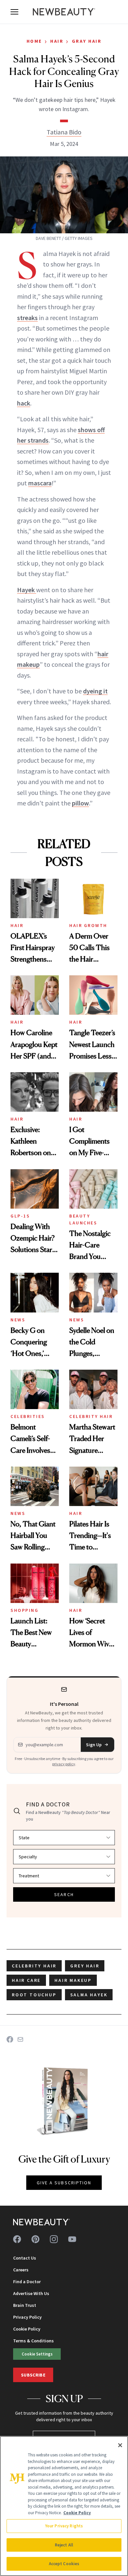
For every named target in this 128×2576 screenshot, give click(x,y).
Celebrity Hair (91, 1416)
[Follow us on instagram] (54, 2239)
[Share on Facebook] (10, 2039)
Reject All (64, 2545)
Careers (21, 2270)
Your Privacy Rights (64, 2526)
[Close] (120, 2445)
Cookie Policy (27, 2329)
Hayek (27, 590)
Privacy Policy (27, 2317)
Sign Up (94, 1745)
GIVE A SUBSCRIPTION (64, 2183)
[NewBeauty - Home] (64, 12)
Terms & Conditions (33, 2341)
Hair (57, 41)
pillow (80, 803)
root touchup (34, 1995)
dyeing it (95, 691)
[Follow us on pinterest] (35, 2239)
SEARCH (64, 1894)
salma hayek (89, 1995)
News (18, 1320)
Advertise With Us (31, 2293)
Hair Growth (88, 925)
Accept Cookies (64, 2564)
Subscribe (33, 2375)
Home (34, 41)
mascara (40, 483)
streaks (27, 318)
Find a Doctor (27, 2282)
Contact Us (25, 2258)
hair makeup (73, 1980)
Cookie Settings (37, 2354)
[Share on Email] (20, 2039)
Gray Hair (87, 41)
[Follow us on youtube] (72, 2239)
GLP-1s (20, 1216)
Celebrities (28, 1416)
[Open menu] (14, 12)
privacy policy (64, 1764)
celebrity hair (34, 1966)
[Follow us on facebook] (17, 2239)
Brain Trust (25, 2305)
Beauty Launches (83, 1219)
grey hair (85, 1966)
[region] (64, 2506)
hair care (26, 1980)
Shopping (24, 1610)
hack (24, 403)
